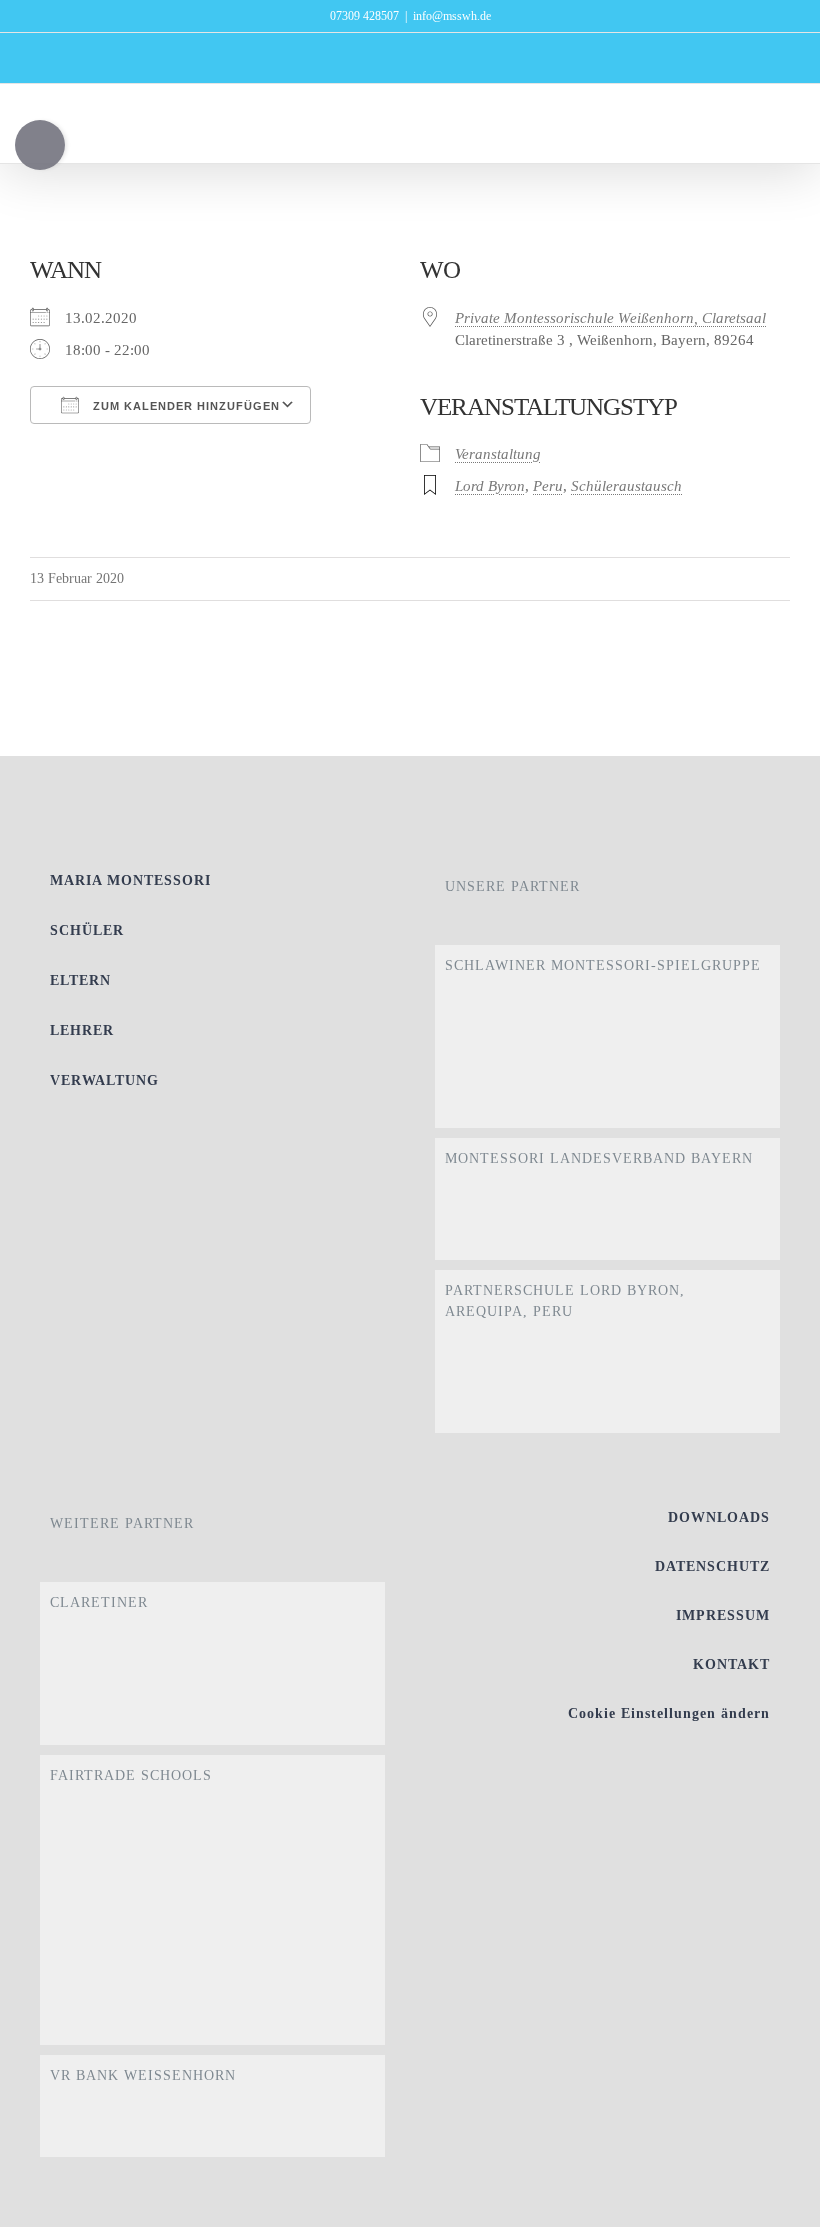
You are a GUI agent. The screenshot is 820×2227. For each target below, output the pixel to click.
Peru (548, 486)
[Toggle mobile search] (746, 132)
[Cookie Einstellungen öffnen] (776, 2202)
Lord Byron (490, 486)
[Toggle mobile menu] (782, 132)
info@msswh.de (452, 16)
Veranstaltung (498, 454)
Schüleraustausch (626, 486)
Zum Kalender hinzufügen (184, 406)
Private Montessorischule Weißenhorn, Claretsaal (610, 318)
